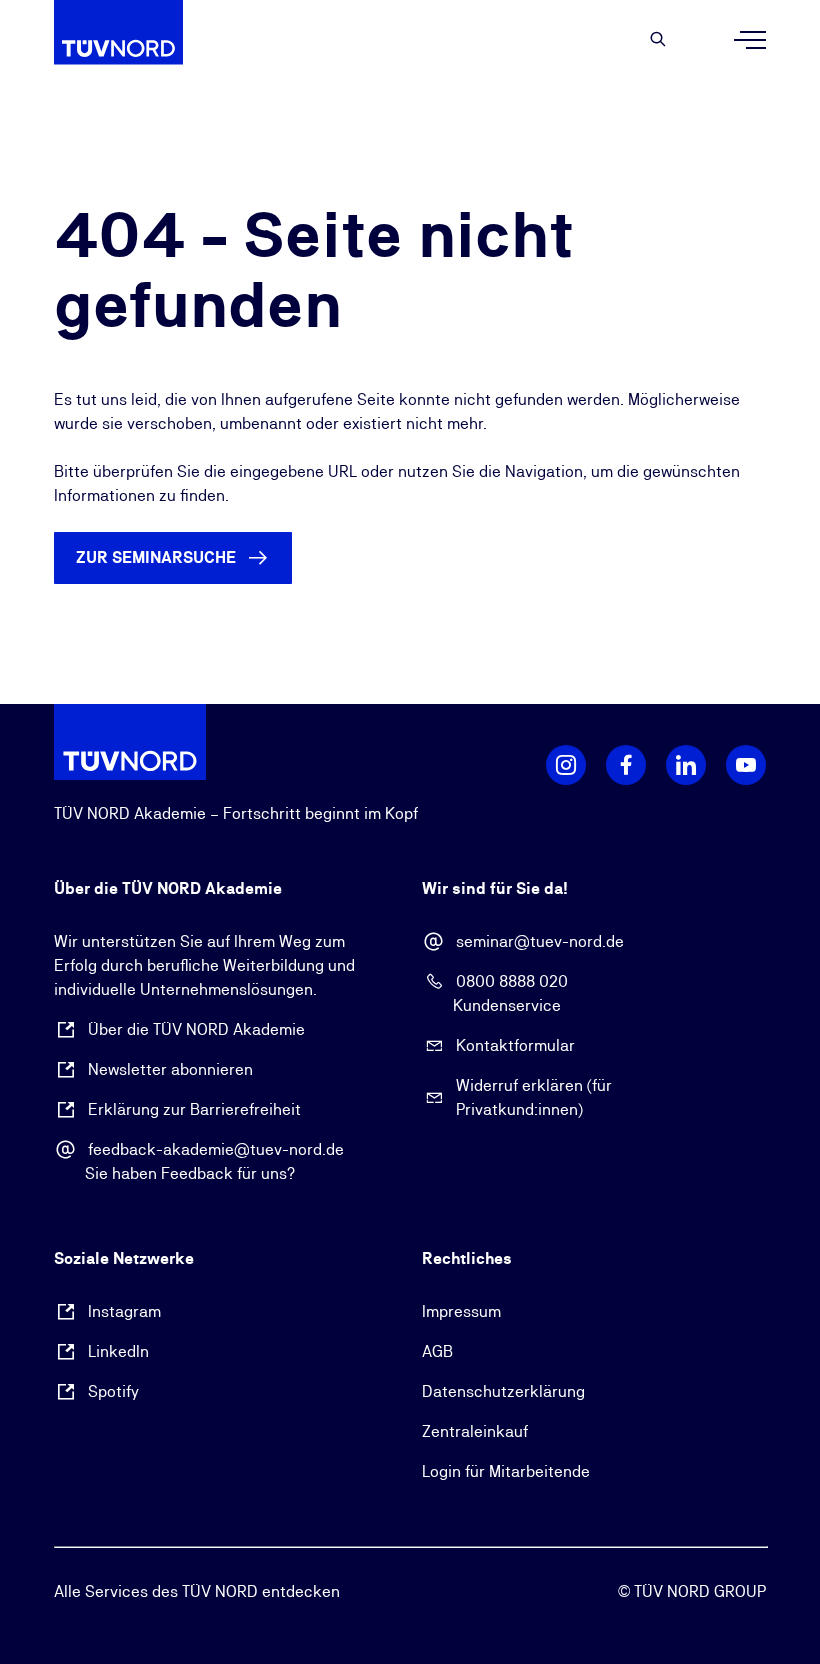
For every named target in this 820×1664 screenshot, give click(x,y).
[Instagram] (566, 765)
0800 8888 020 (512, 981)
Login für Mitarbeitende (506, 1471)
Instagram (124, 1311)
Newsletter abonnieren (170, 1069)
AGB (437, 1351)
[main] (410, 392)
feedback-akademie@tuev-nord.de (216, 1149)
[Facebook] (626, 765)
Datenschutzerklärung (503, 1391)
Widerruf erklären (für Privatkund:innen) (534, 1097)
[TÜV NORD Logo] (130, 741)
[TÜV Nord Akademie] (130, 40)
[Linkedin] (686, 765)
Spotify (113, 1391)
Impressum (461, 1311)
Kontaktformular (515, 1045)
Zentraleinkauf (475, 1431)
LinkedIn (118, 1351)
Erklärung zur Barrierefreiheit (194, 1109)
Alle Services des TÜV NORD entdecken (197, 1591)
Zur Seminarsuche (156, 557)
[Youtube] (746, 765)
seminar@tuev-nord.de (540, 941)
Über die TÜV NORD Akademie (196, 1029)
